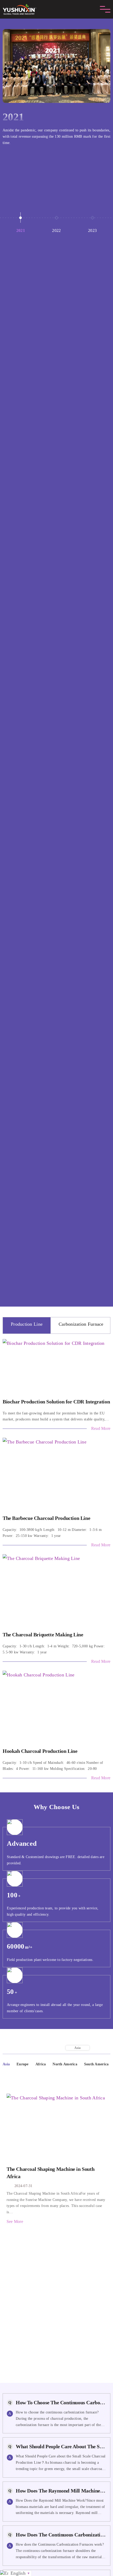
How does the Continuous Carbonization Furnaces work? (61, 2535)
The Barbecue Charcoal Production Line (46, 1518)
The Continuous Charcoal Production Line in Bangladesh (56, 2242)
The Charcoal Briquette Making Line (43, 1635)
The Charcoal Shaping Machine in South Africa (50, 2173)
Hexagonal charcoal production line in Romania (56, 2311)
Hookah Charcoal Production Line (40, 1751)
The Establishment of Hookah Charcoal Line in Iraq (56, 2277)
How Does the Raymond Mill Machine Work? (61, 2491)
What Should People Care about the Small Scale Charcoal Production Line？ (61, 2446)
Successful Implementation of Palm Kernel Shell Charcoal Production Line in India (56, 2345)
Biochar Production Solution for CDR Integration (56, 1402)
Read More (101, 1428)
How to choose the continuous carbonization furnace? (61, 2402)
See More (15, 2221)
